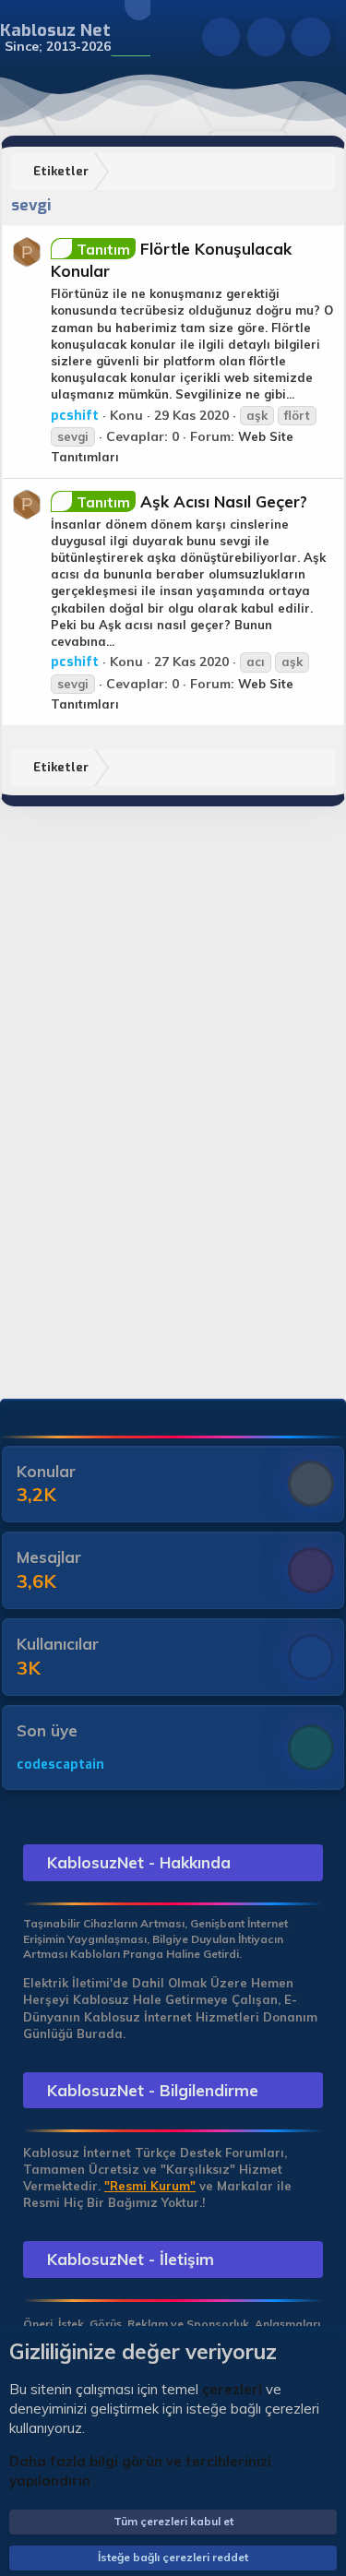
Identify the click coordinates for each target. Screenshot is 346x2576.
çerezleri (232, 2389)
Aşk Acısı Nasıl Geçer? (192, 501)
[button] (122, 38)
